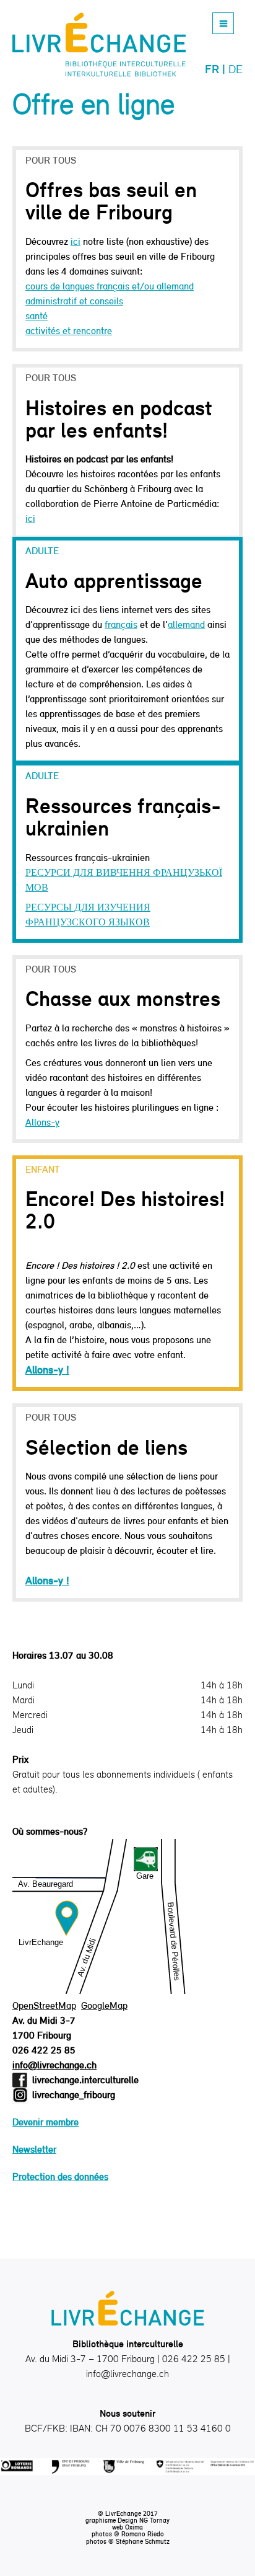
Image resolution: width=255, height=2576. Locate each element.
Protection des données (60, 2177)
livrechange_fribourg (74, 2095)
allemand (186, 624)
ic (29, 518)
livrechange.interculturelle (85, 2080)
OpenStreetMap (44, 2005)
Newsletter (34, 2149)
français (121, 624)
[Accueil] (99, 45)
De (236, 69)
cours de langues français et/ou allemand (110, 286)
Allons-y (42, 1122)
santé (37, 316)
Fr (212, 69)
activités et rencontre (69, 331)
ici (76, 241)
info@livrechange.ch (54, 2065)
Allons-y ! (47, 1370)
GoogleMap (104, 2005)
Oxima (134, 2527)
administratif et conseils (74, 301)
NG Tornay (154, 2520)
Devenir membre (45, 2122)
